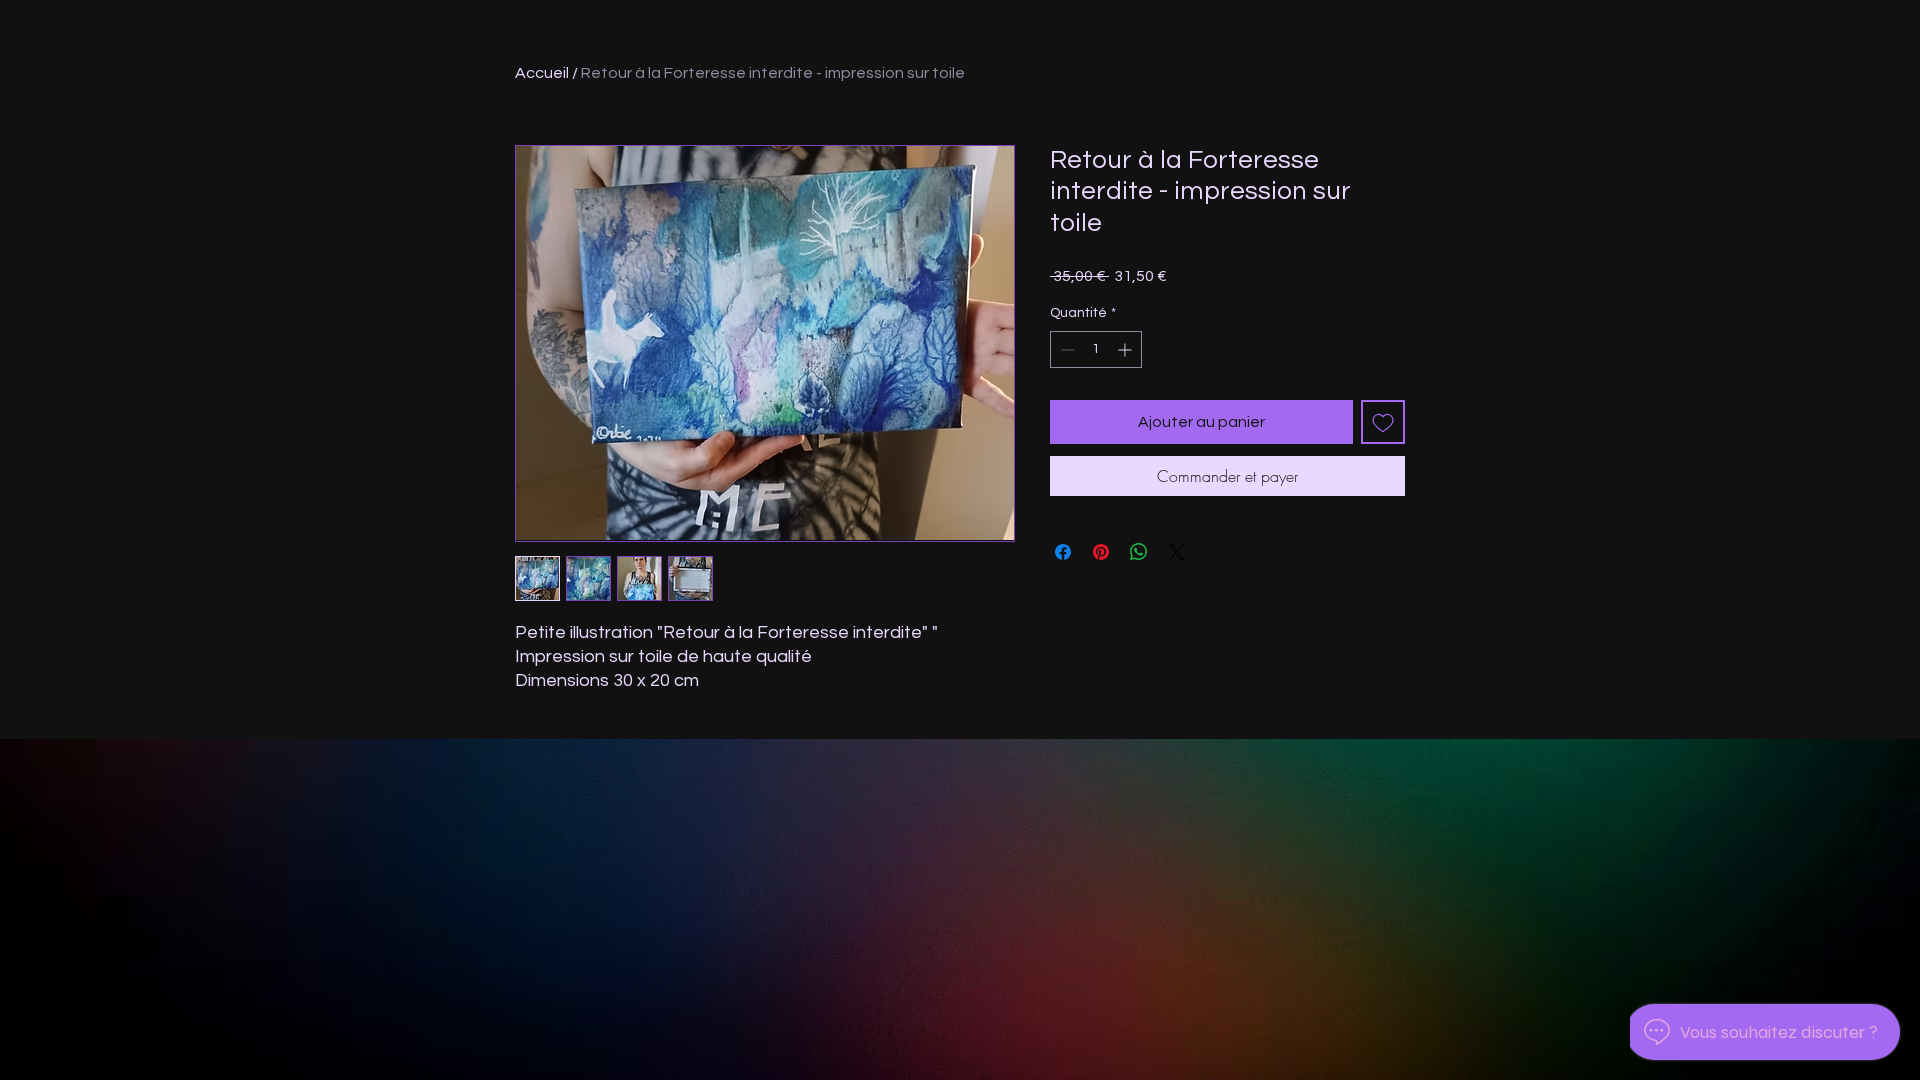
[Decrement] (1065, 349)
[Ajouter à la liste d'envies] (1383, 422)
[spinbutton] (1096, 349)
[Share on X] (1177, 552)
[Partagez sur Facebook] (1063, 552)
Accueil (542, 73)
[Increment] (1126, 349)
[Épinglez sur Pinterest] (1101, 552)
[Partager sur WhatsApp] (1139, 552)
